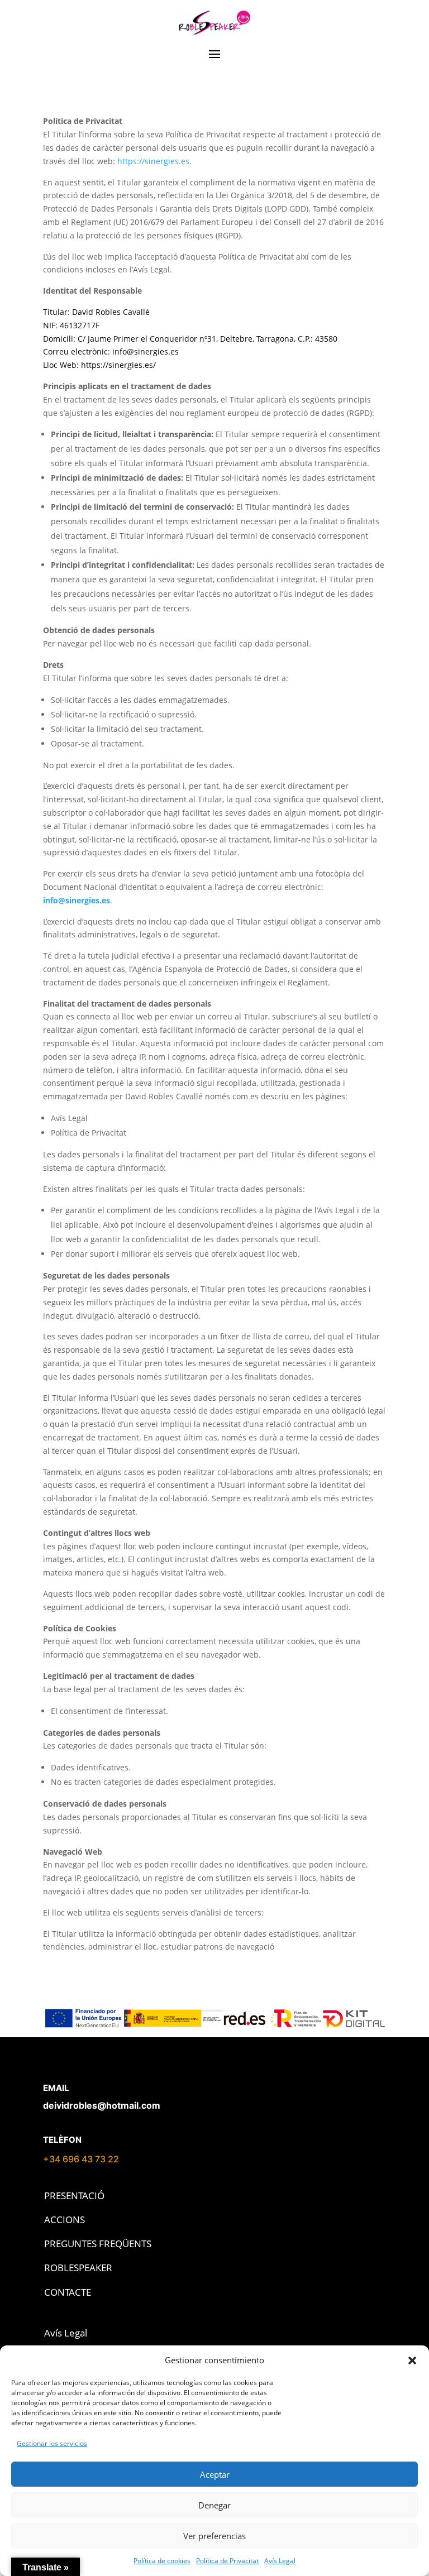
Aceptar (215, 2474)
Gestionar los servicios (52, 2443)
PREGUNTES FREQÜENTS (98, 2244)
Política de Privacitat (227, 2561)
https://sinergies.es (153, 161)
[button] (412, 2360)
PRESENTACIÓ (74, 2196)
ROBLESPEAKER (78, 2268)
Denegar (214, 2505)
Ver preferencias (214, 2536)
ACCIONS (65, 2220)
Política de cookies (162, 2561)
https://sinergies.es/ (118, 365)
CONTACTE (68, 2292)
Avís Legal (280, 2561)
